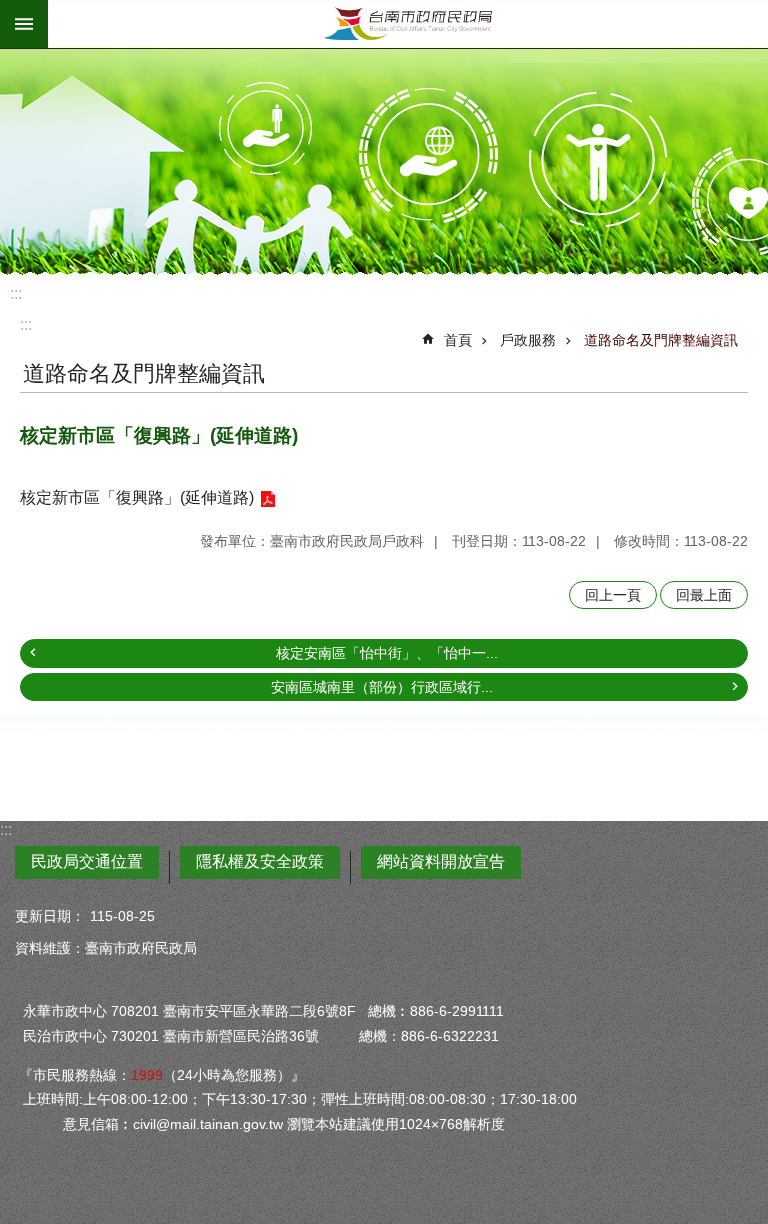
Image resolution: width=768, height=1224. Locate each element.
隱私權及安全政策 (260, 861)
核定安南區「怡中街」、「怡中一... (387, 653)
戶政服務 (528, 340)
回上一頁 (613, 595)
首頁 (458, 340)
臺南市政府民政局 (408, 24)
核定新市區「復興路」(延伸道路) (137, 497)
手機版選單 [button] (24, 24)
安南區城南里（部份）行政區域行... (382, 687)
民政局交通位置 (87, 861)
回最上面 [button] (704, 595)
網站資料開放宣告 (441, 861)
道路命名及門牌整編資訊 (661, 340)
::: (16, 293)
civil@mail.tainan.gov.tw (208, 1124)
